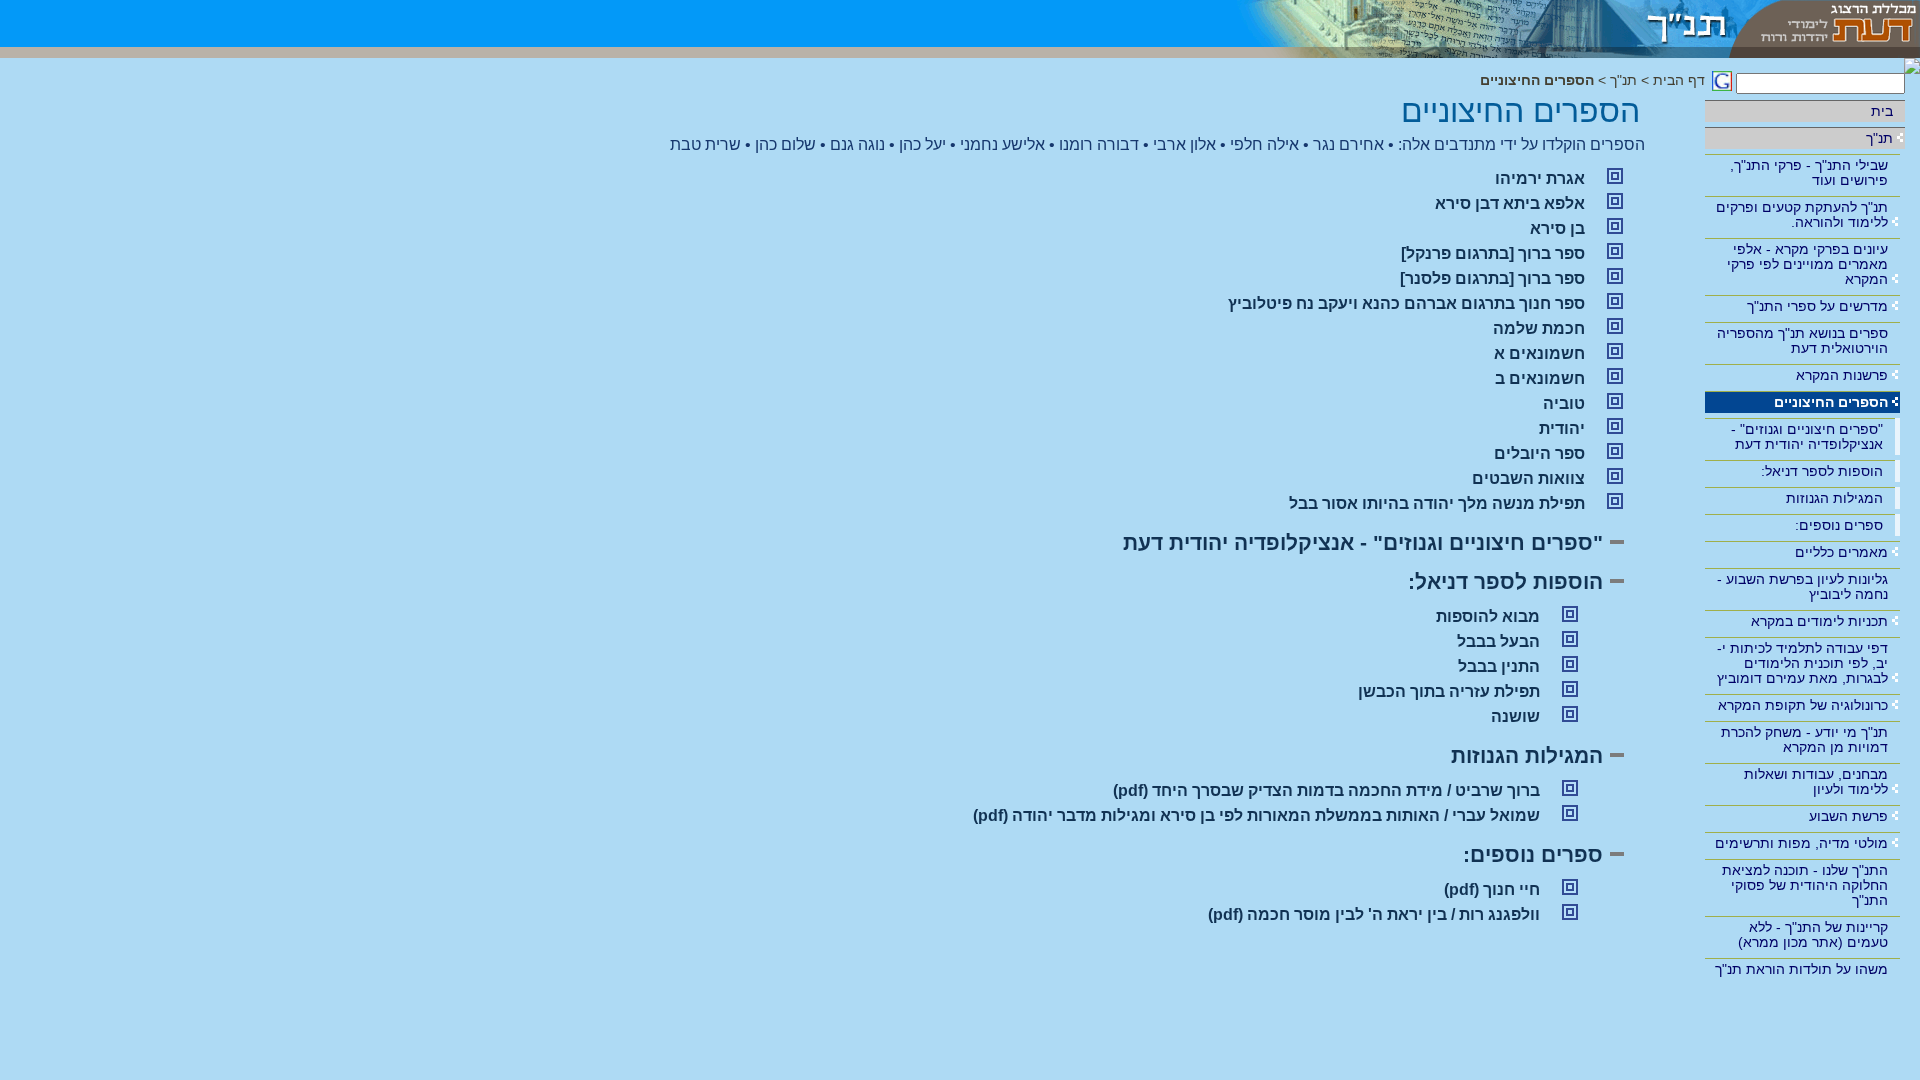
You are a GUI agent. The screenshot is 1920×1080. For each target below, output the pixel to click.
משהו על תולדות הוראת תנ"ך (1801, 969)
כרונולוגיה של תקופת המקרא (1803, 705)
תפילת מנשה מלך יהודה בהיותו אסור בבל (1437, 503)
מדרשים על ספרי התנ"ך (1817, 306)
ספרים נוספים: (1839, 525)
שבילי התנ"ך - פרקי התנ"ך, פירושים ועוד (1809, 172)
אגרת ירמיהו (1540, 178)
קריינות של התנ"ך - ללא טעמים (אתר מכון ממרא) (1813, 934)
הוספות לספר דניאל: (1822, 471)
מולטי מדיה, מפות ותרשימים (1801, 843)
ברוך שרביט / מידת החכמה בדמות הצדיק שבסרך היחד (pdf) (1326, 790)
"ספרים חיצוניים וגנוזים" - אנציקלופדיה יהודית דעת (1807, 436)
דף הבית (1679, 80)
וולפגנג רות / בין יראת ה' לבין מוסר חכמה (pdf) (1374, 914)
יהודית (1562, 428)
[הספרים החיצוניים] (1469, 23)
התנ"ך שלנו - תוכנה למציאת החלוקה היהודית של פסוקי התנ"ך (1805, 885)
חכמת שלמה (1539, 328)
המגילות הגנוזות (1834, 498)
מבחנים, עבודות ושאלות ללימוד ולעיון (1816, 781)
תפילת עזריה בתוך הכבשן (1449, 691)
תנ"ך (1879, 138)
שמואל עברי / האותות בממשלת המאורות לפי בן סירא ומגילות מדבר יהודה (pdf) (1256, 815)
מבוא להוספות (1488, 616)
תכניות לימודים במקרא (1819, 621)
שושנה (1515, 716)
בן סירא (1557, 228)
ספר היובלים (1539, 453)
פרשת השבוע (1848, 816)
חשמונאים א (1539, 353)
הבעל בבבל (1498, 641)
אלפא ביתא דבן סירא (1510, 203)
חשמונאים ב (1540, 378)
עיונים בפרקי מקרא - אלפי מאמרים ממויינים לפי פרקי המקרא (1807, 264)
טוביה (1564, 403)
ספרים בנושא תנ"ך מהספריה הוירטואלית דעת (1802, 340)
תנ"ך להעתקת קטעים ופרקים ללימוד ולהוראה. (1802, 214)
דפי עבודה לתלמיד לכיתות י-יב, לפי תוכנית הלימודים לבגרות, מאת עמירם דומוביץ (1802, 663)
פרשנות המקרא (1842, 375)
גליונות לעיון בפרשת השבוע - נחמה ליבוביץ (1802, 586)
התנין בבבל (1499, 666)
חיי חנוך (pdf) (1492, 889)
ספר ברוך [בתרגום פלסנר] (1492, 278)
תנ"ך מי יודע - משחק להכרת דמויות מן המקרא (1804, 739)
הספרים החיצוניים (1831, 402)
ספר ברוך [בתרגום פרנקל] (1493, 253)
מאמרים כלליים (1841, 552)
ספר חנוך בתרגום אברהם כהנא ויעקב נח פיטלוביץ (1406, 303)
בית (1882, 111)
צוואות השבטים (1528, 478)
